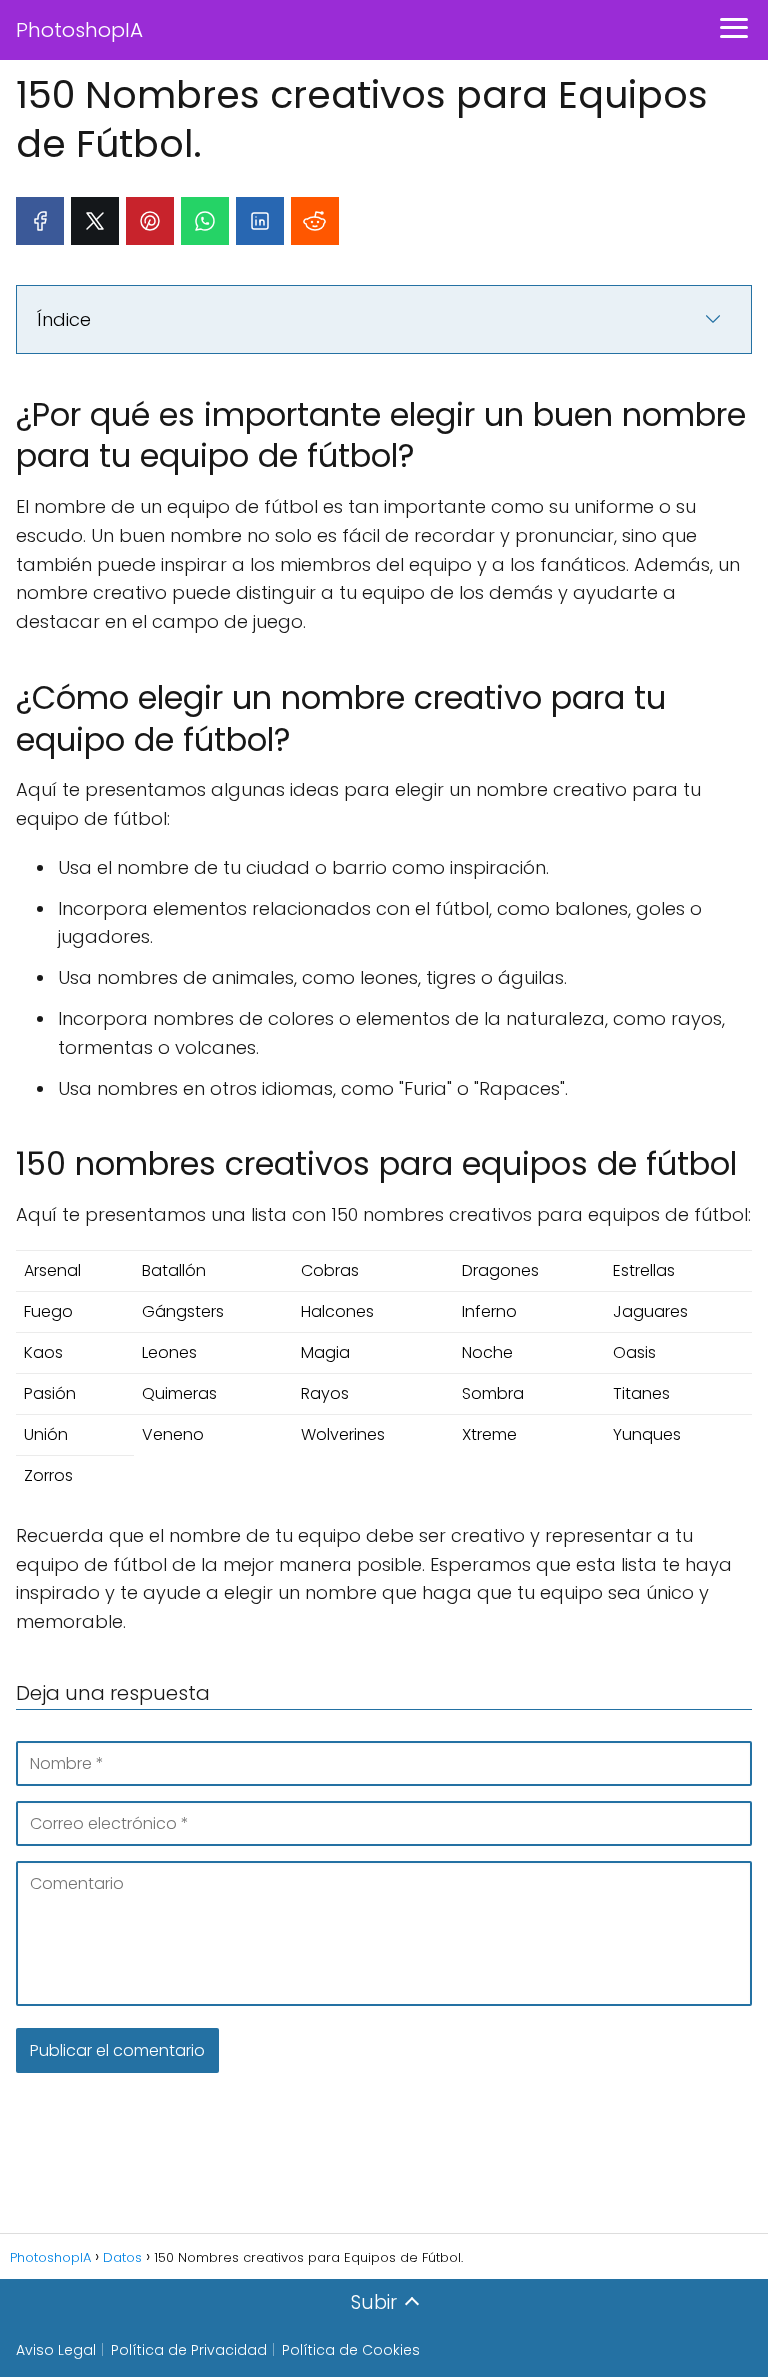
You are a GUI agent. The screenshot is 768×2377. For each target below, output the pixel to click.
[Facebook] (40, 221)
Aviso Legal (56, 2350)
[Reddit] (315, 221)
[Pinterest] (150, 221)
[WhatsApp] (205, 221)
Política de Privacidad (189, 2350)
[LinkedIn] (260, 221)
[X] (95, 221)
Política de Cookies (351, 2350)
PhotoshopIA (79, 30)
